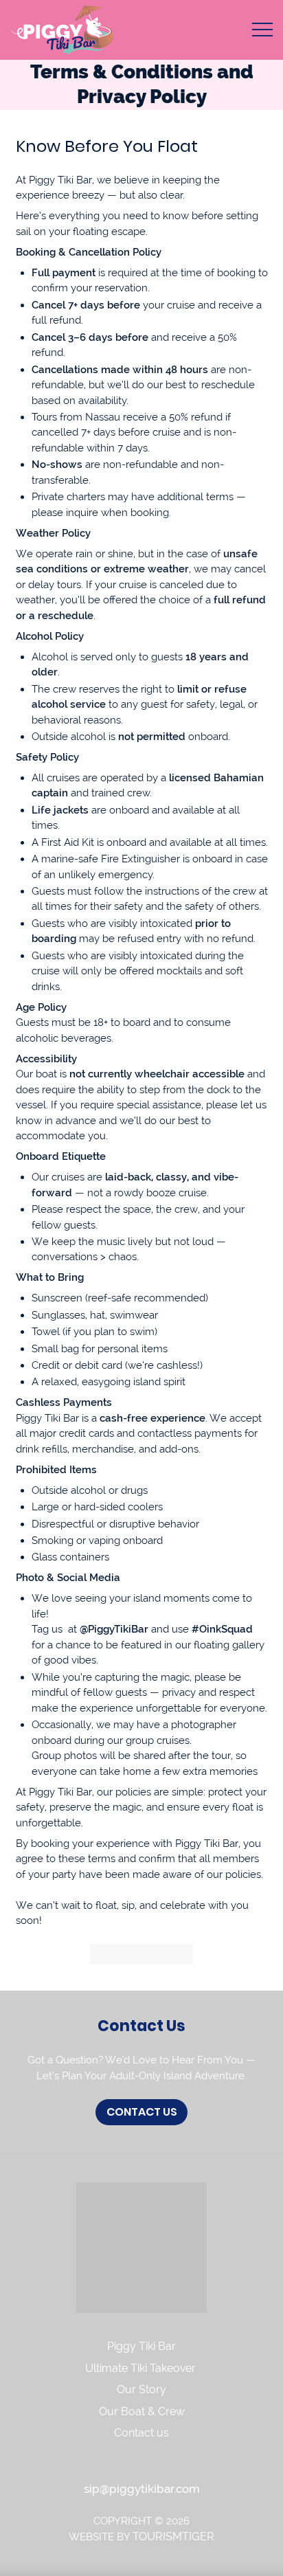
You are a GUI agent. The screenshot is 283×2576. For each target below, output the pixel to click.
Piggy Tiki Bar (141, 2346)
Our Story (141, 2389)
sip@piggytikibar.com (142, 2489)
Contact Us (142, 2112)
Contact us (141, 2433)
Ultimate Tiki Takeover (142, 2368)
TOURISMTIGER (173, 2536)
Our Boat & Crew (142, 2411)
